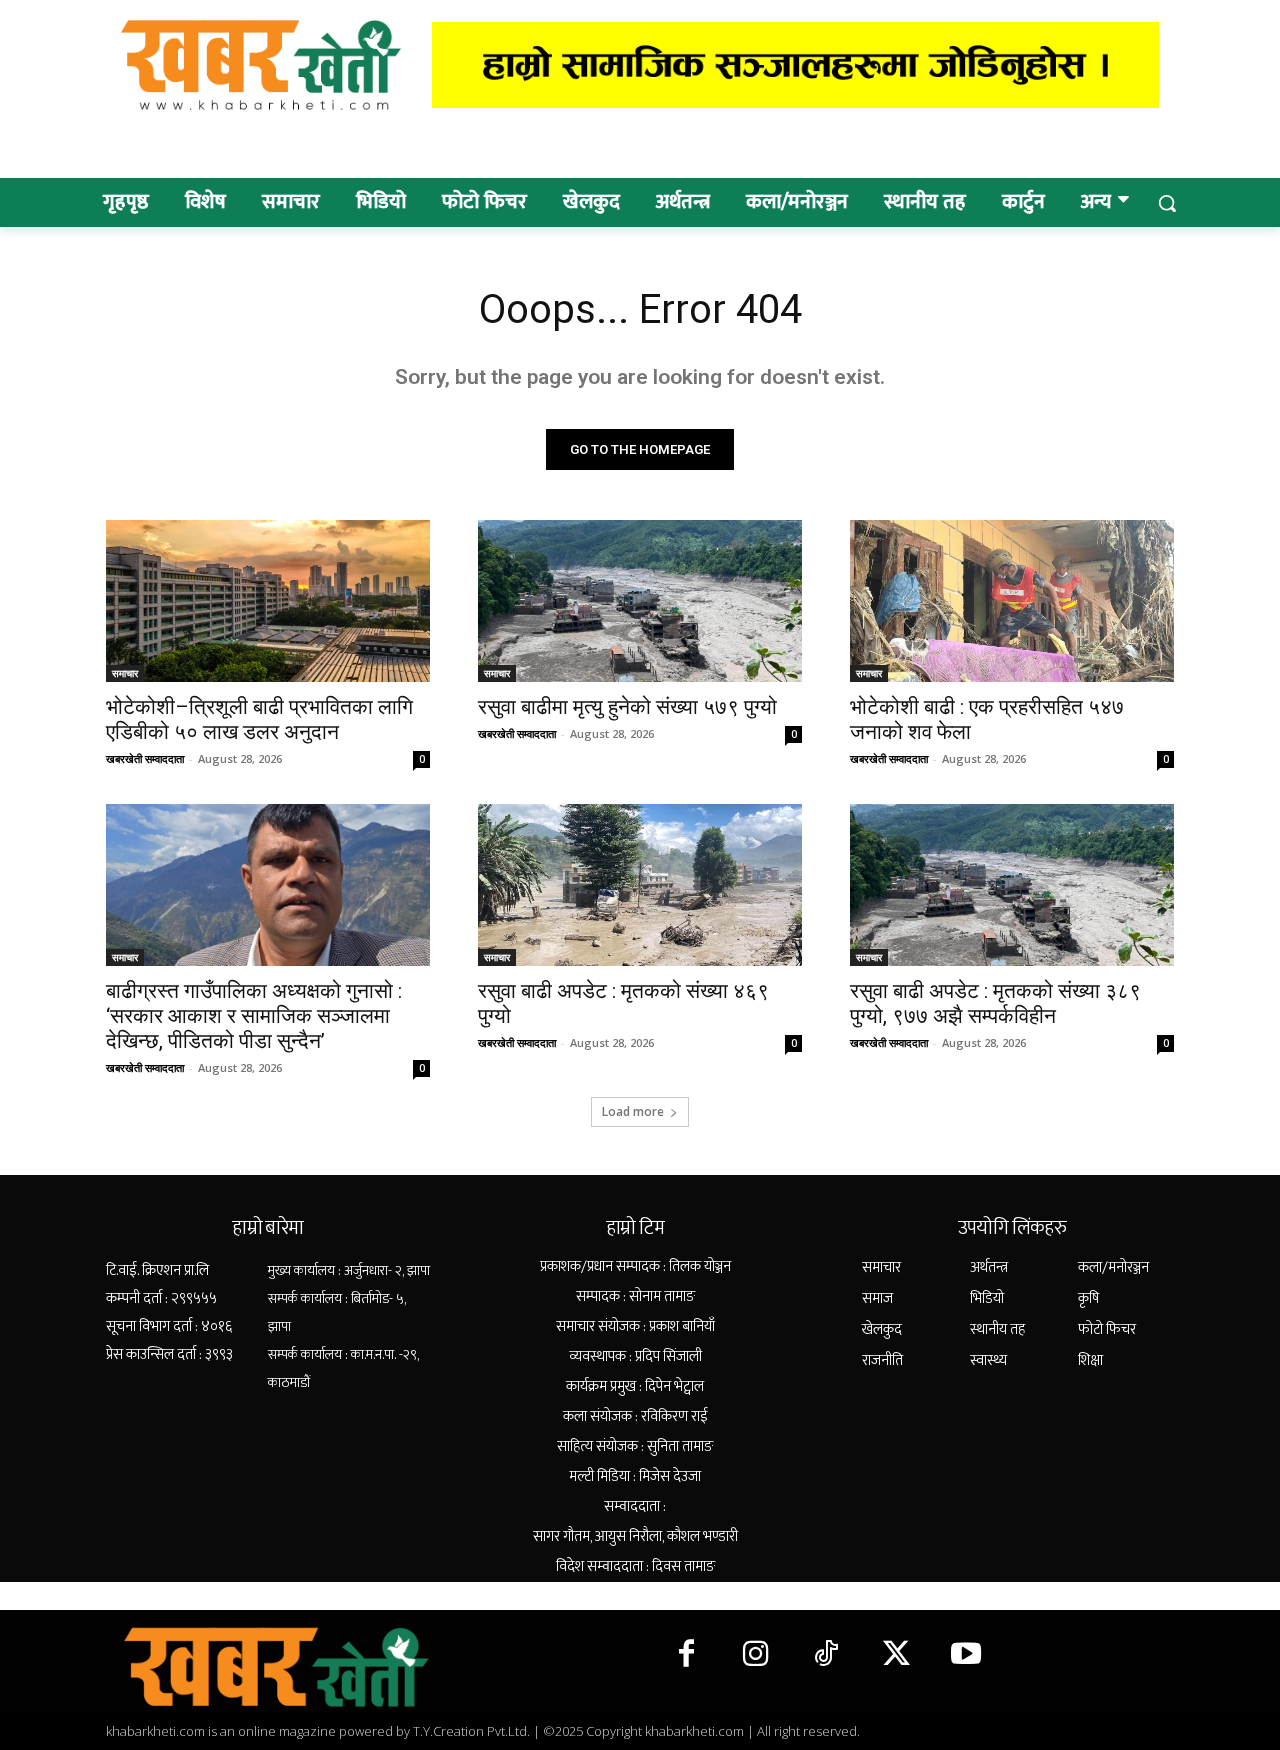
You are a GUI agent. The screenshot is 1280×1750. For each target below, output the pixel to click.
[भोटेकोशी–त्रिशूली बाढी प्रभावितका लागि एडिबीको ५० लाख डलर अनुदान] (268, 601)
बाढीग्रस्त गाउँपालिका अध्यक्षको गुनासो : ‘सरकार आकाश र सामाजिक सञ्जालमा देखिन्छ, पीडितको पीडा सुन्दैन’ (254, 1016)
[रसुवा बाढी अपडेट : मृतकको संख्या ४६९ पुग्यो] (640, 885)
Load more (633, 1111)
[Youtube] (966, 1655)
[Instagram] (756, 1655)
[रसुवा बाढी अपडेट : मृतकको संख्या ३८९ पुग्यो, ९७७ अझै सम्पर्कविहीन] (1012, 885)
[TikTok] (826, 1655)
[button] (1167, 203)
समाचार (125, 673)
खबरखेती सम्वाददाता (145, 758)
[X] (896, 1655)
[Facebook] (686, 1655)
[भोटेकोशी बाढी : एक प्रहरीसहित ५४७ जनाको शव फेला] (1012, 601)
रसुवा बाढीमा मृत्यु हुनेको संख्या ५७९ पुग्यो (627, 707)
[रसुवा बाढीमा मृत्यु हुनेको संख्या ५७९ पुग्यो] (640, 601)
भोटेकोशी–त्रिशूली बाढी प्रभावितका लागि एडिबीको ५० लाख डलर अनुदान (259, 719)
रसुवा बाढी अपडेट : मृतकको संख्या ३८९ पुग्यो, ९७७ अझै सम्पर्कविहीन (995, 1003)
